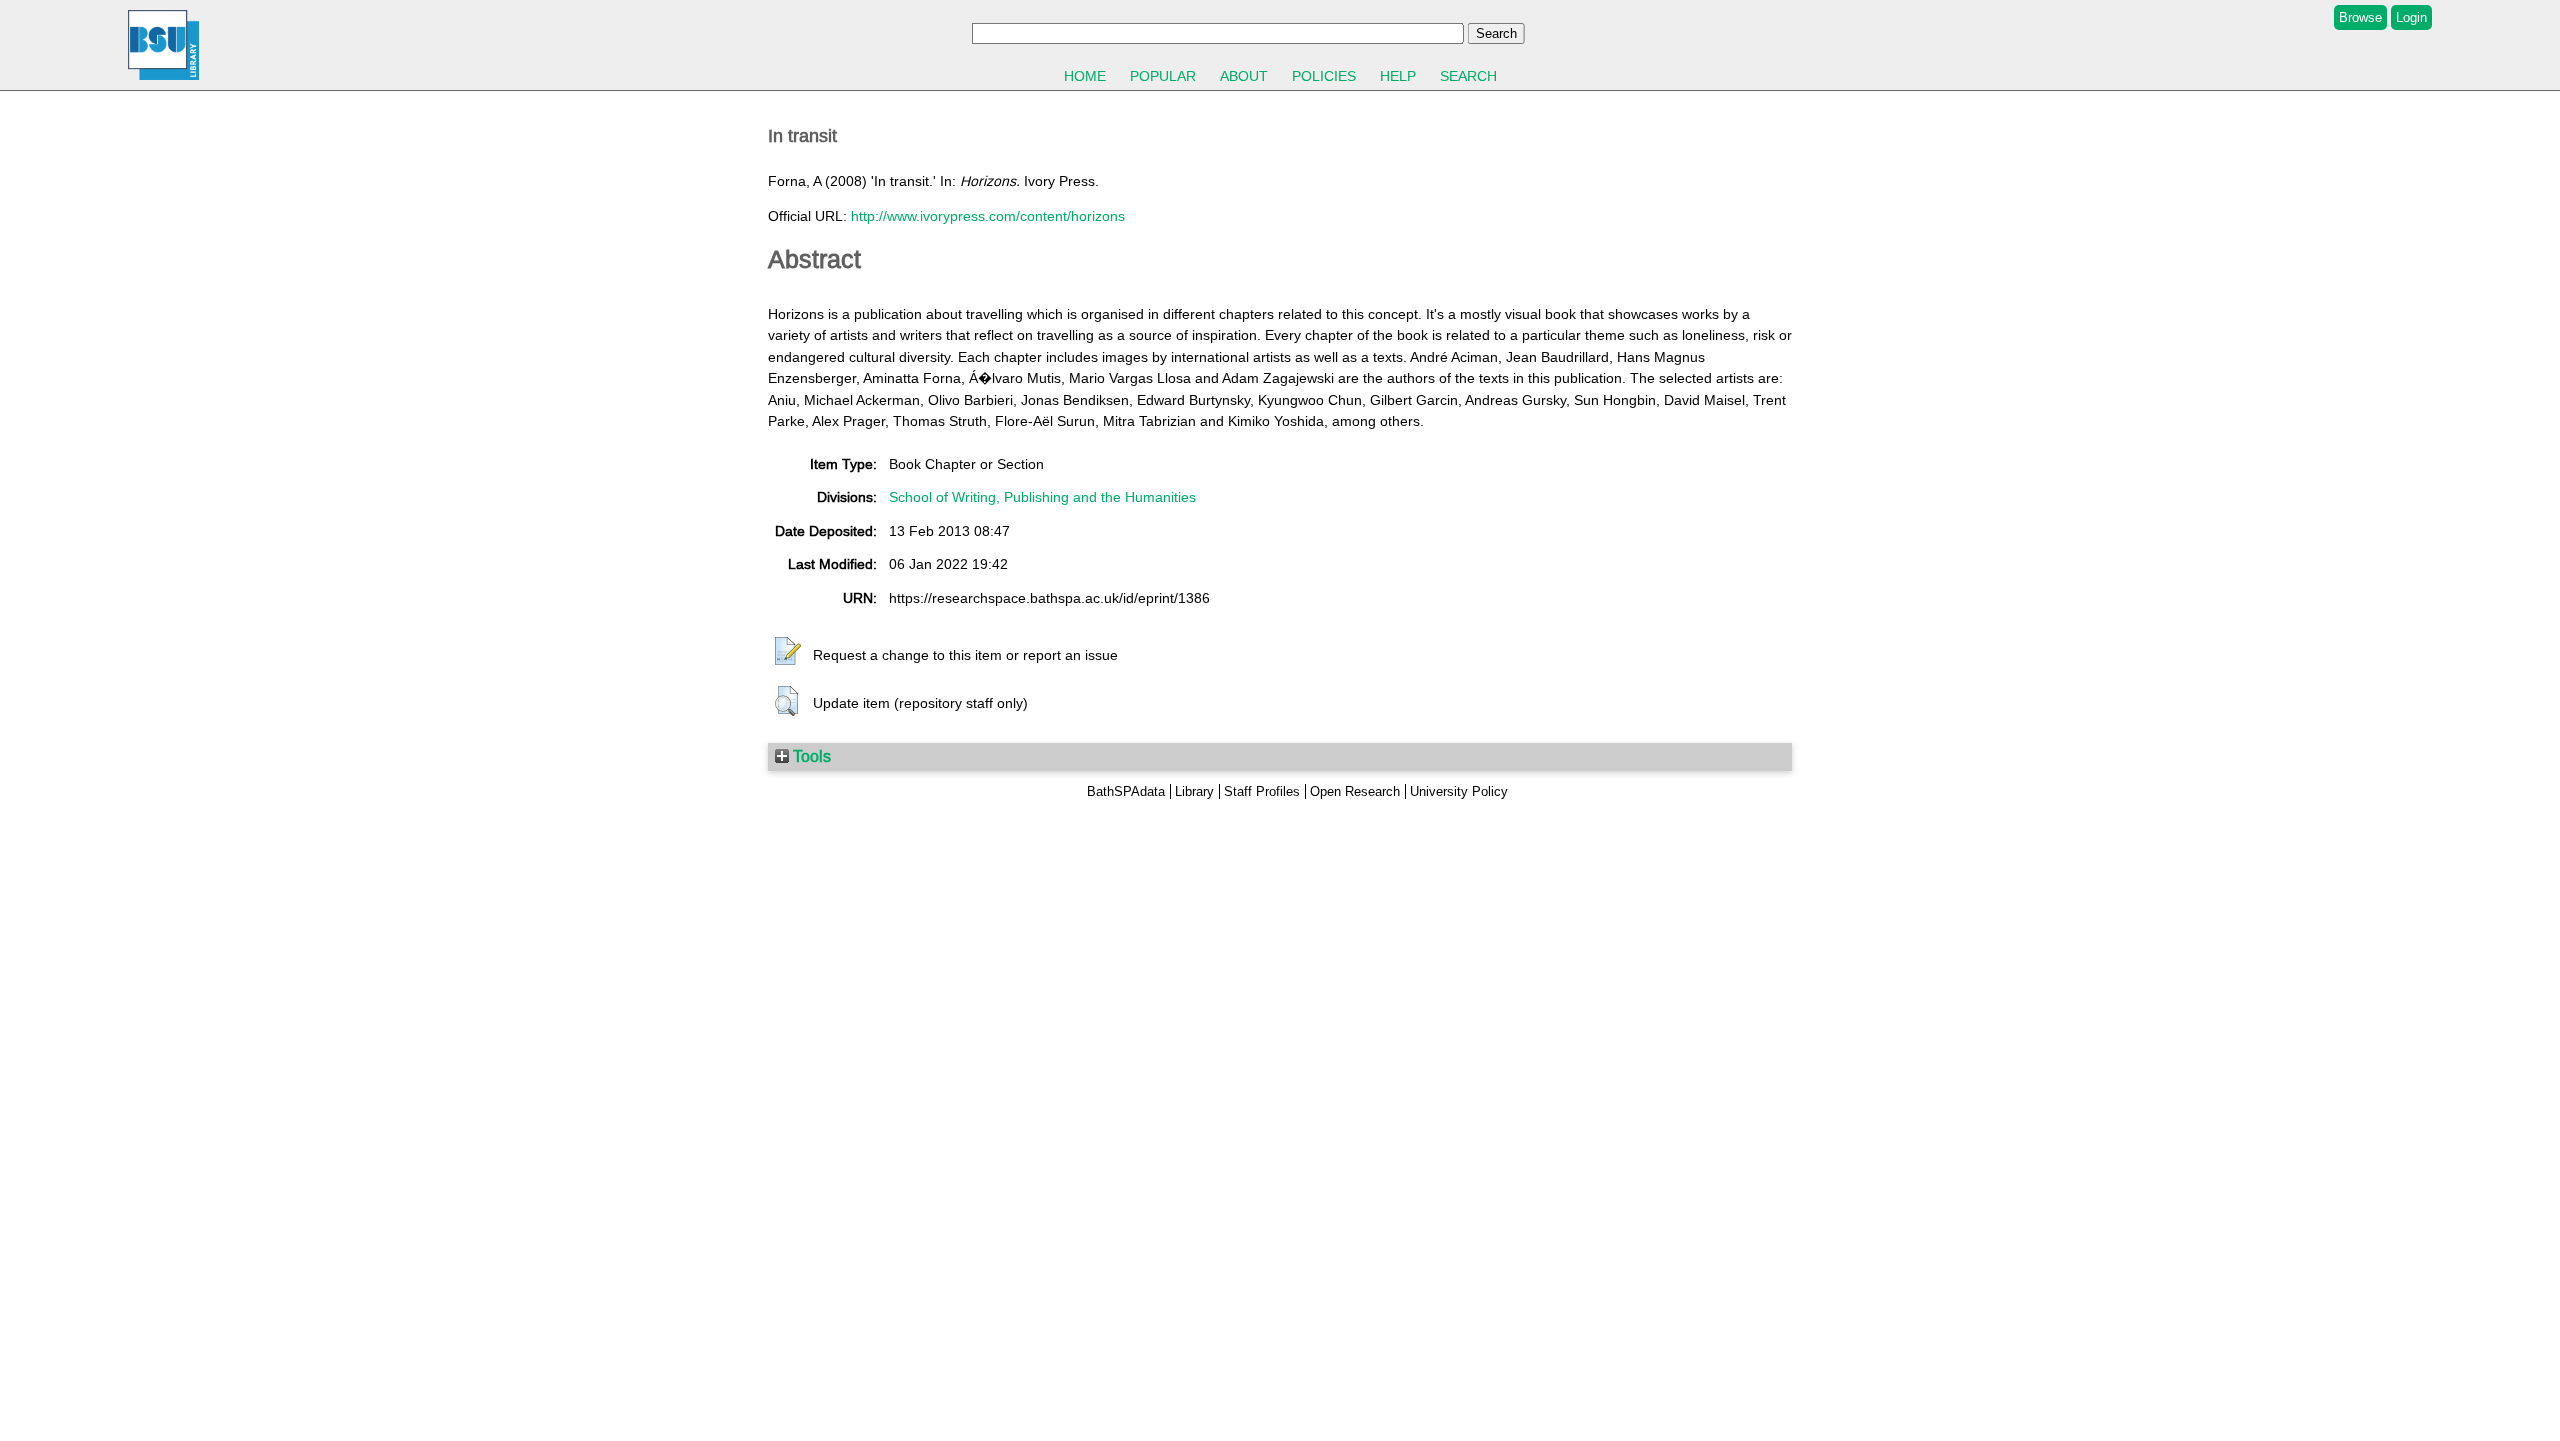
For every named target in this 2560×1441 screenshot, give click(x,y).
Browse (2360, 17)
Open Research (1355, 791)
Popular (1163, 76)
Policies (1324, 76)
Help (1398, 76)
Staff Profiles (1262, 791)
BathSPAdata (1126, 791)
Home (1085, 76)
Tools (810, 756)
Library (1194, 791)
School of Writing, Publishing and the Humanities (1042, 497)
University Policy (1459, 791)
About (1244, 76)
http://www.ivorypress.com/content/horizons (988, 216)
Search (1468, 76)
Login (2411, 17)
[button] (788, 652)
